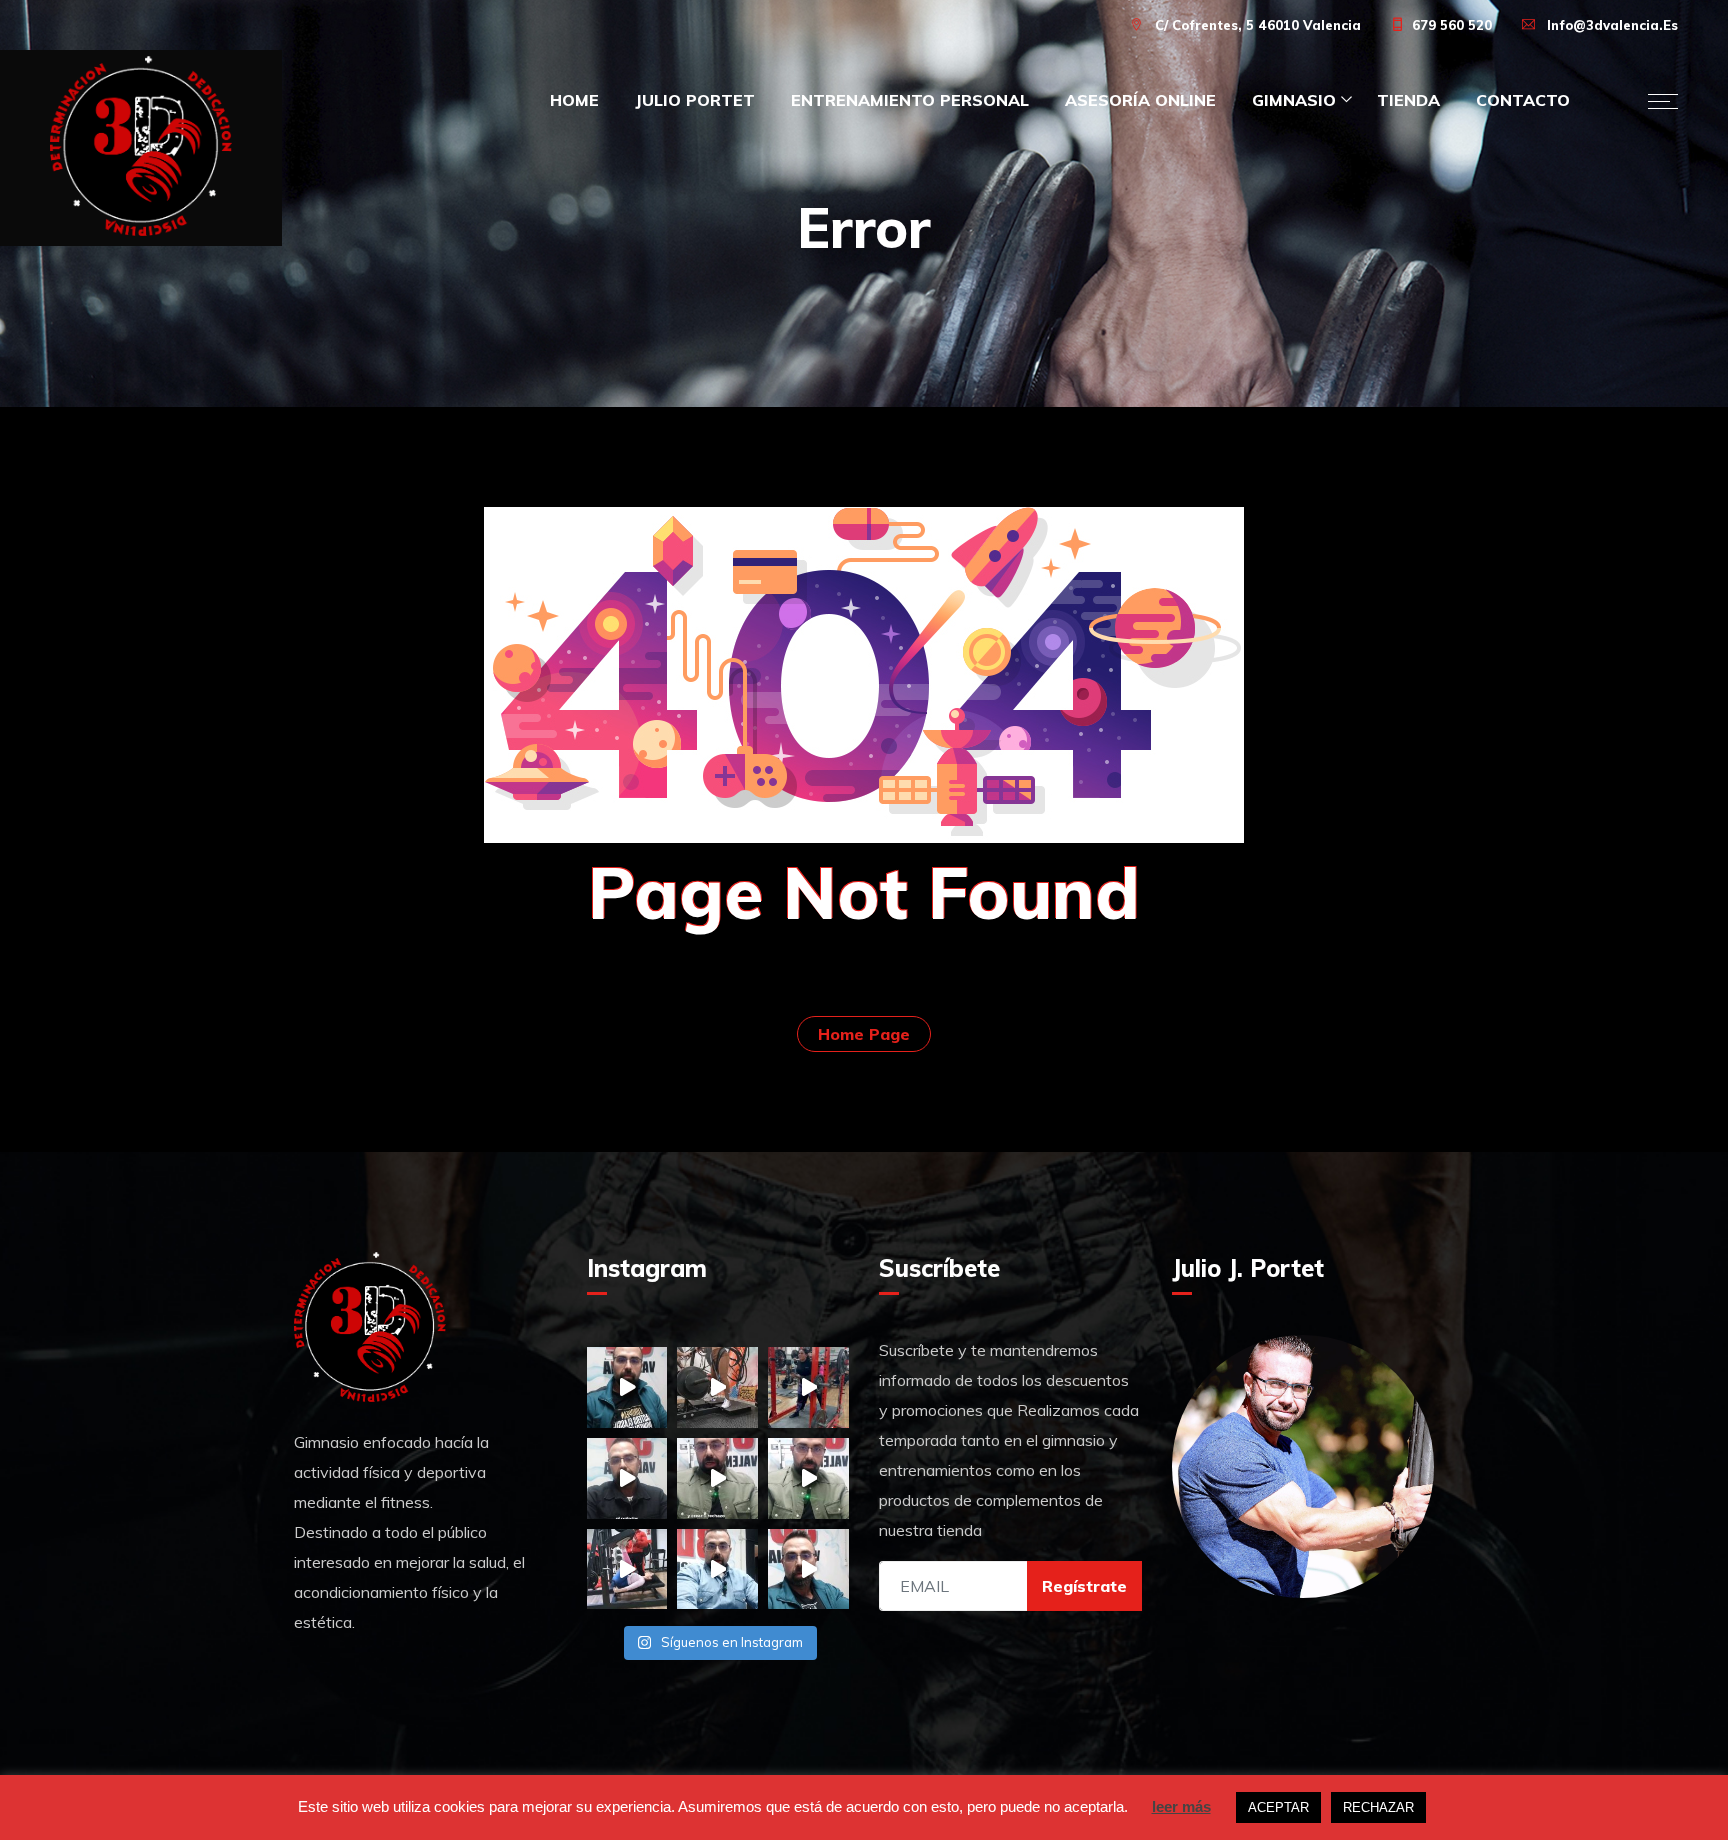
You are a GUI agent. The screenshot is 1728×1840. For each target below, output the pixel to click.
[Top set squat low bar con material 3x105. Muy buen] (808, 1387)
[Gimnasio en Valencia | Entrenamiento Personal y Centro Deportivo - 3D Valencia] (141, 148)
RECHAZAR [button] (1378, 1807)
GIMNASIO (1294, 100)
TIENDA (1408, 100)
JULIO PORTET (695, 100)
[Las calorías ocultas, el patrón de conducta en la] (717, 1569)
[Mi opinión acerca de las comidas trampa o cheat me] (808, 1478)
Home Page (864, 1034)
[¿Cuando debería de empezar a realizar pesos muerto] (627, 1387)
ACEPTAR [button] (1278, 1807)
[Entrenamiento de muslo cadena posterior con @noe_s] (627, 1569)
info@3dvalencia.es (1612, 25)
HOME (574, 100)
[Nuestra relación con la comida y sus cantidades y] (808, 1569)
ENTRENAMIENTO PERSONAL (910, 100)
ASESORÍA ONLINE (1140, 100)
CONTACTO (1523, 100)
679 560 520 (1452, 25)
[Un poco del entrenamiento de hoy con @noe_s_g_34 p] (717, 1387)
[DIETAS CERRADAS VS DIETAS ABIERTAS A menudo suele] (627, 1478)
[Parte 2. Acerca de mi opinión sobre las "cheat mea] (717, 1478)
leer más (1181, 1806)
